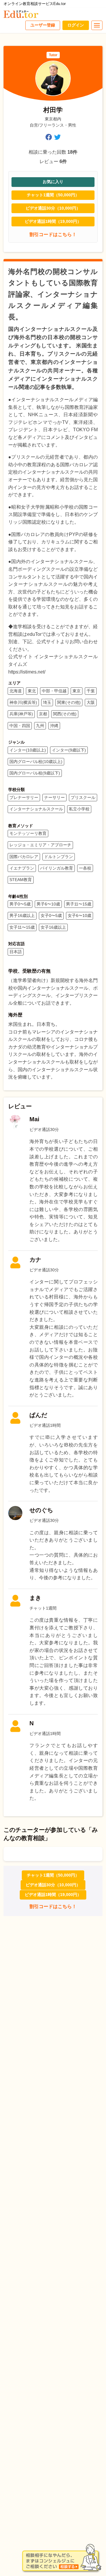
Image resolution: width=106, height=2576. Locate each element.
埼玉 (47, 702)
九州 (40, 726)
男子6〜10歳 (48, 904)
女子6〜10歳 (79, 915)
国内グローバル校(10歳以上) (36, 762)
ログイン (76, 25)
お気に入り (53, 182)
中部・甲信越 (54, 691)
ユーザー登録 (43, 25)
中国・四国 (20, 726)
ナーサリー (54, 797)
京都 (43, 714)
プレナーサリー (24, 797)
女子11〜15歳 (22, 927)
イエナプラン (22, 868)
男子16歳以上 (22, 915)
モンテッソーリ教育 (28, 833)
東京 (77, 691)
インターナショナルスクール (36, 809)
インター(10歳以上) (28, 750)
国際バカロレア (24, 857)
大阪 (91, 702)
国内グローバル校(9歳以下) (35, 773)
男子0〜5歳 (20, 904)
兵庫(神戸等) (21, 714)
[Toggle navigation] (97, 25)
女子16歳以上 (53, 927)
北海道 (16, 691)
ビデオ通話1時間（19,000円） (53, 221)
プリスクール (83, 797)
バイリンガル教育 (57, 868)
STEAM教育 (21, 880)
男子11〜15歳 (79, 904)
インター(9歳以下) (69, 750)
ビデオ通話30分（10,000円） (53, 208)
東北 (32, 691)
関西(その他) (65, 714)
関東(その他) (69, 702)
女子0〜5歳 (51, 915)
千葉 (91, 691)
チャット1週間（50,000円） (53, 195)
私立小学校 (79, 809)
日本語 (16, 952)
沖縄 (54, 726)
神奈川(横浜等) (23, 702)
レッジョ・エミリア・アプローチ (40, 845)
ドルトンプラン (59, 857)
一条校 (85, 868)
